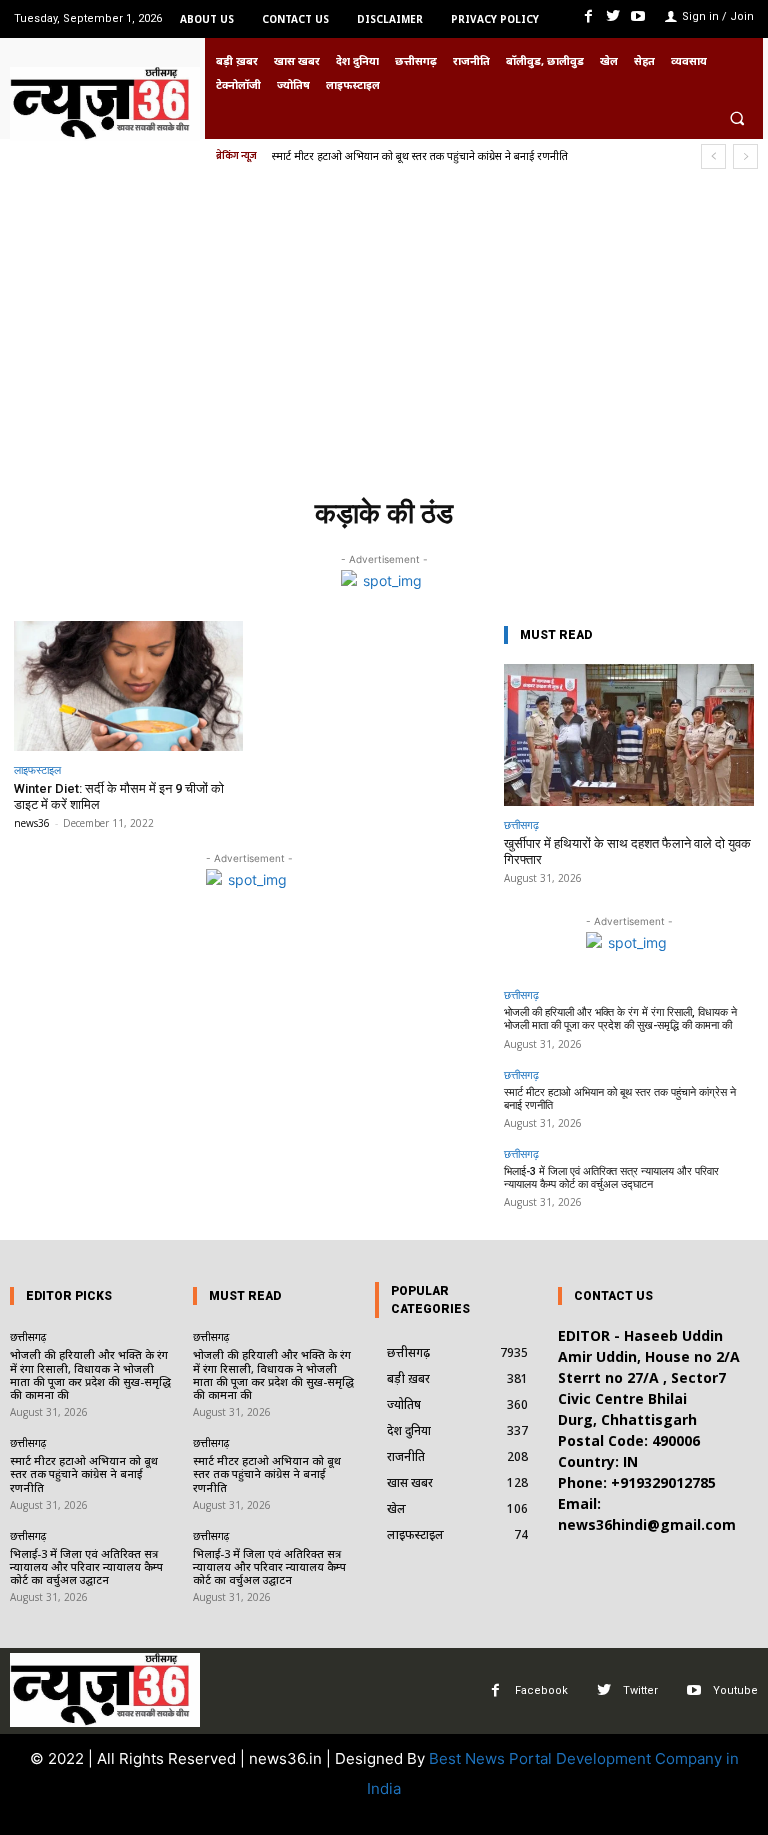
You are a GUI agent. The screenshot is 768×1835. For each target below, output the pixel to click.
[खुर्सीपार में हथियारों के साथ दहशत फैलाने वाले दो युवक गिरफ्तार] (629, 735)
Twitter (640, 1690)
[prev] (713, 156)
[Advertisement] (384, 339)
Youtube (735, 1690)
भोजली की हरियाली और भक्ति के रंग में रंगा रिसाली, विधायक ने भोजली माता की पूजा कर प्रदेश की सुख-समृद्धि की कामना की (620, 1019)
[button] (737, 118)
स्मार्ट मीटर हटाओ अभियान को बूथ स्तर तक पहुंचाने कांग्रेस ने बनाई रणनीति (420, 155)
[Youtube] (638, 16)
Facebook (541, 1690)
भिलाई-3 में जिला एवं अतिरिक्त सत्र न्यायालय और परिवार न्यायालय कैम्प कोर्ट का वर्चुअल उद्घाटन (611, 1178)
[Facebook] (587, 16)
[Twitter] (613, 16)
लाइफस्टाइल (37, 769)
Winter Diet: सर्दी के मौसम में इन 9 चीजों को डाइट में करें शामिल (119, 796)
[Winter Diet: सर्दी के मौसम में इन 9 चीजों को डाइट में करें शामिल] (128, 686)
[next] (745, 156)
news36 (32, 823)
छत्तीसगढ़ (521, 824)
